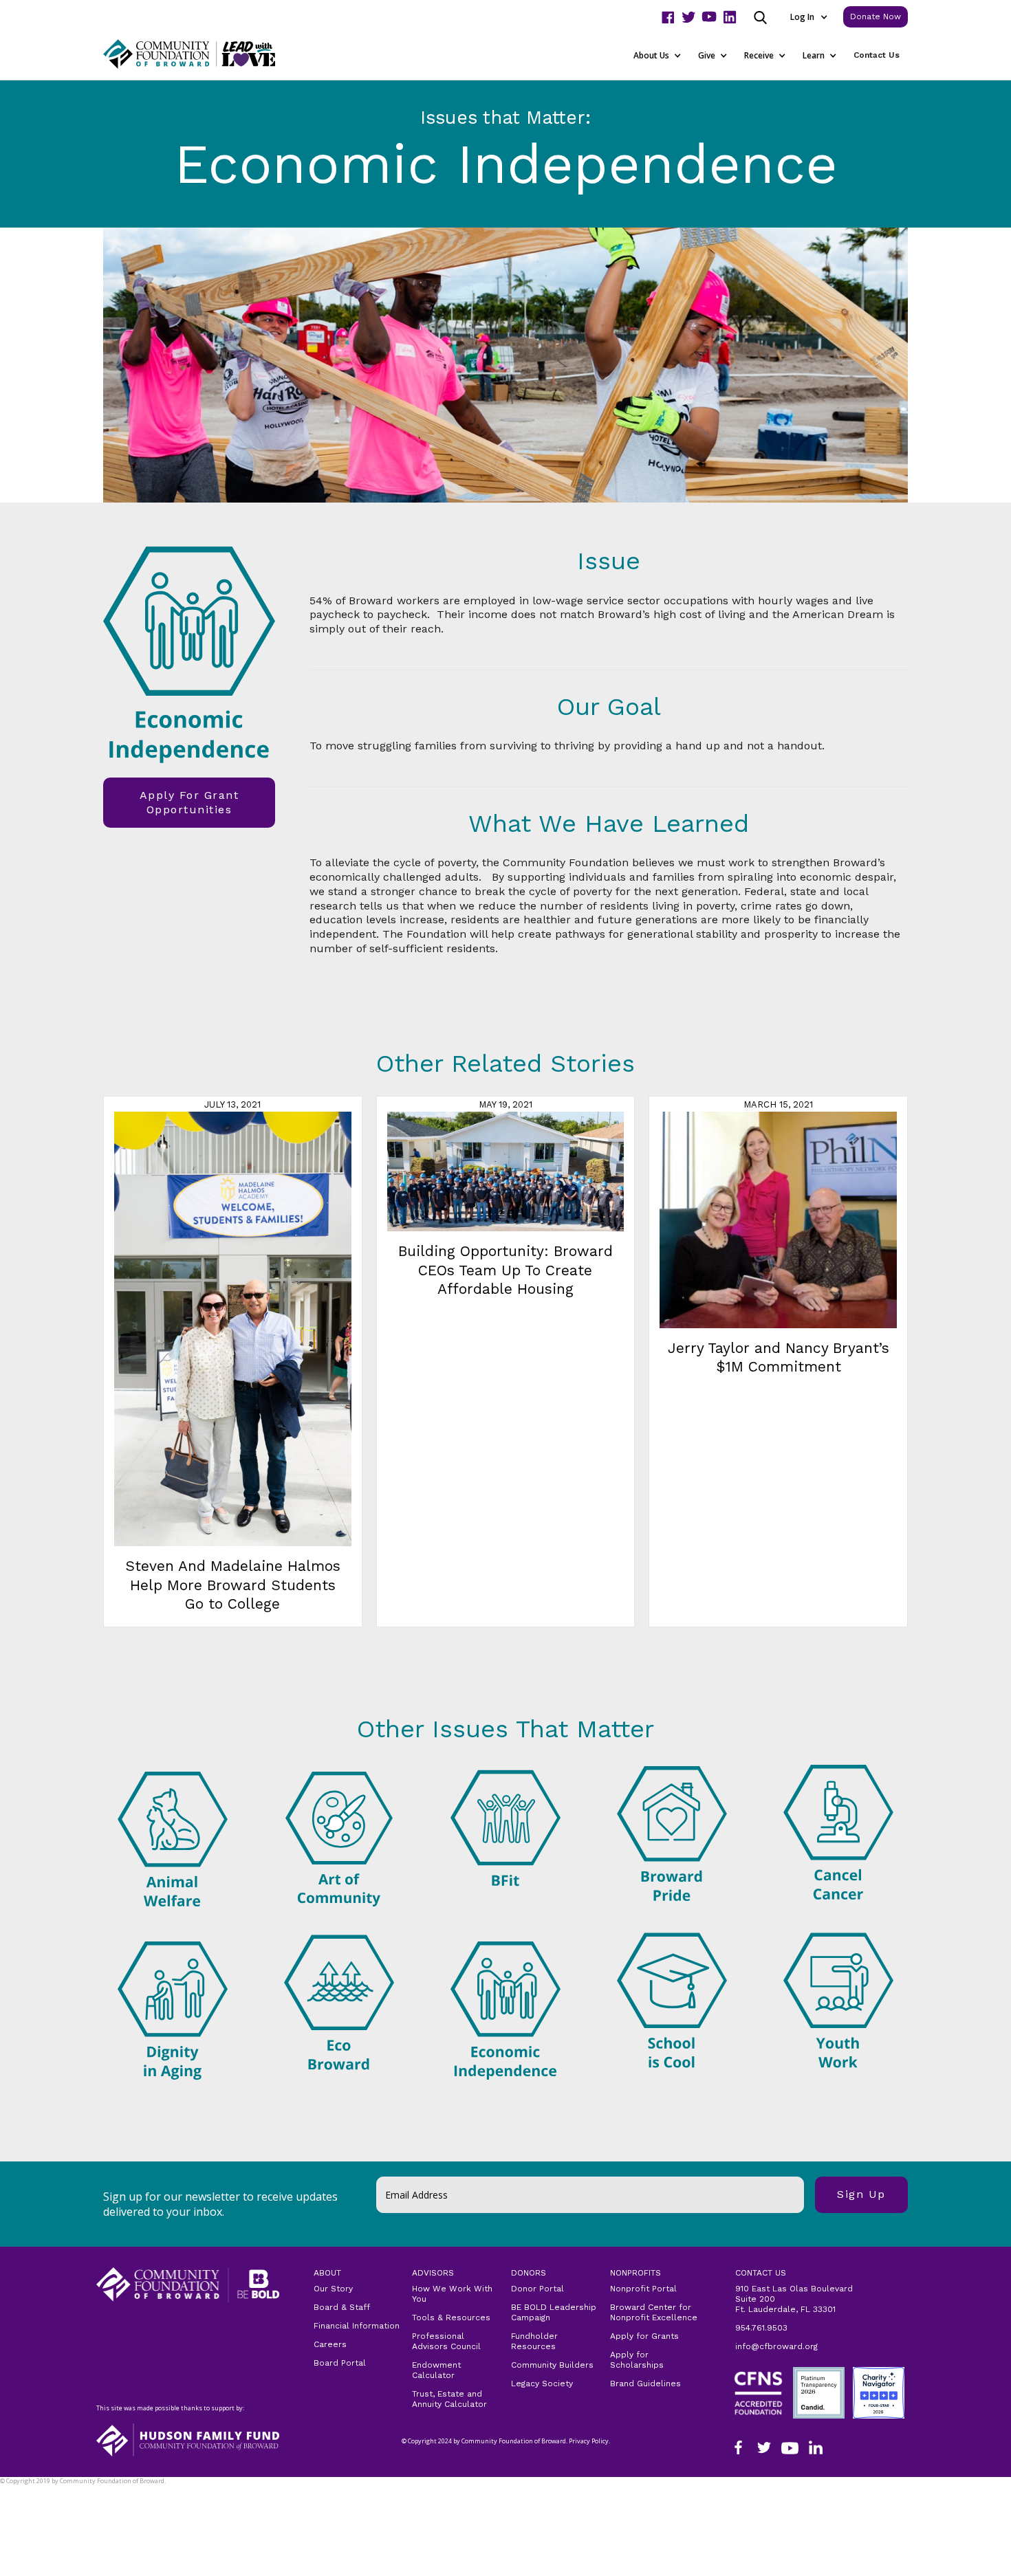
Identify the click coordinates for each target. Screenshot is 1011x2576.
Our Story (333, 2289)
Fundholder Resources (534, 2341)
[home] (206, 54)
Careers (330, 2344)
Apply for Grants (644, 2336)
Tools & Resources (451, 2318)
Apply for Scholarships (637, 2360)
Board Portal (340, 2363)
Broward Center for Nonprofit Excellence (654, 2312)
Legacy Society (542, 2384)
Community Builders (552, 2365)
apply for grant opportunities (189, 802)
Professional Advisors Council (446, 2341)
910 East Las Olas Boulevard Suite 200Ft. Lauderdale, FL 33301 (794, 2299)
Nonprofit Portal (643, 2289)
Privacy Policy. (28, 2490)
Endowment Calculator (436, 2370)
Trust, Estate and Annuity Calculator (449, 2399)
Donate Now (876, 16)
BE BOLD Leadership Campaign (554, 2312)
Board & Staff (342, 2307)
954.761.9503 (761, 2328)
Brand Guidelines (645, 2384)
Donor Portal (537, 2289)
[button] (808, 17)
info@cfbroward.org (776, 2346)
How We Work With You (452, 2294)
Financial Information (357, 2326)
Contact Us (877, 55)
